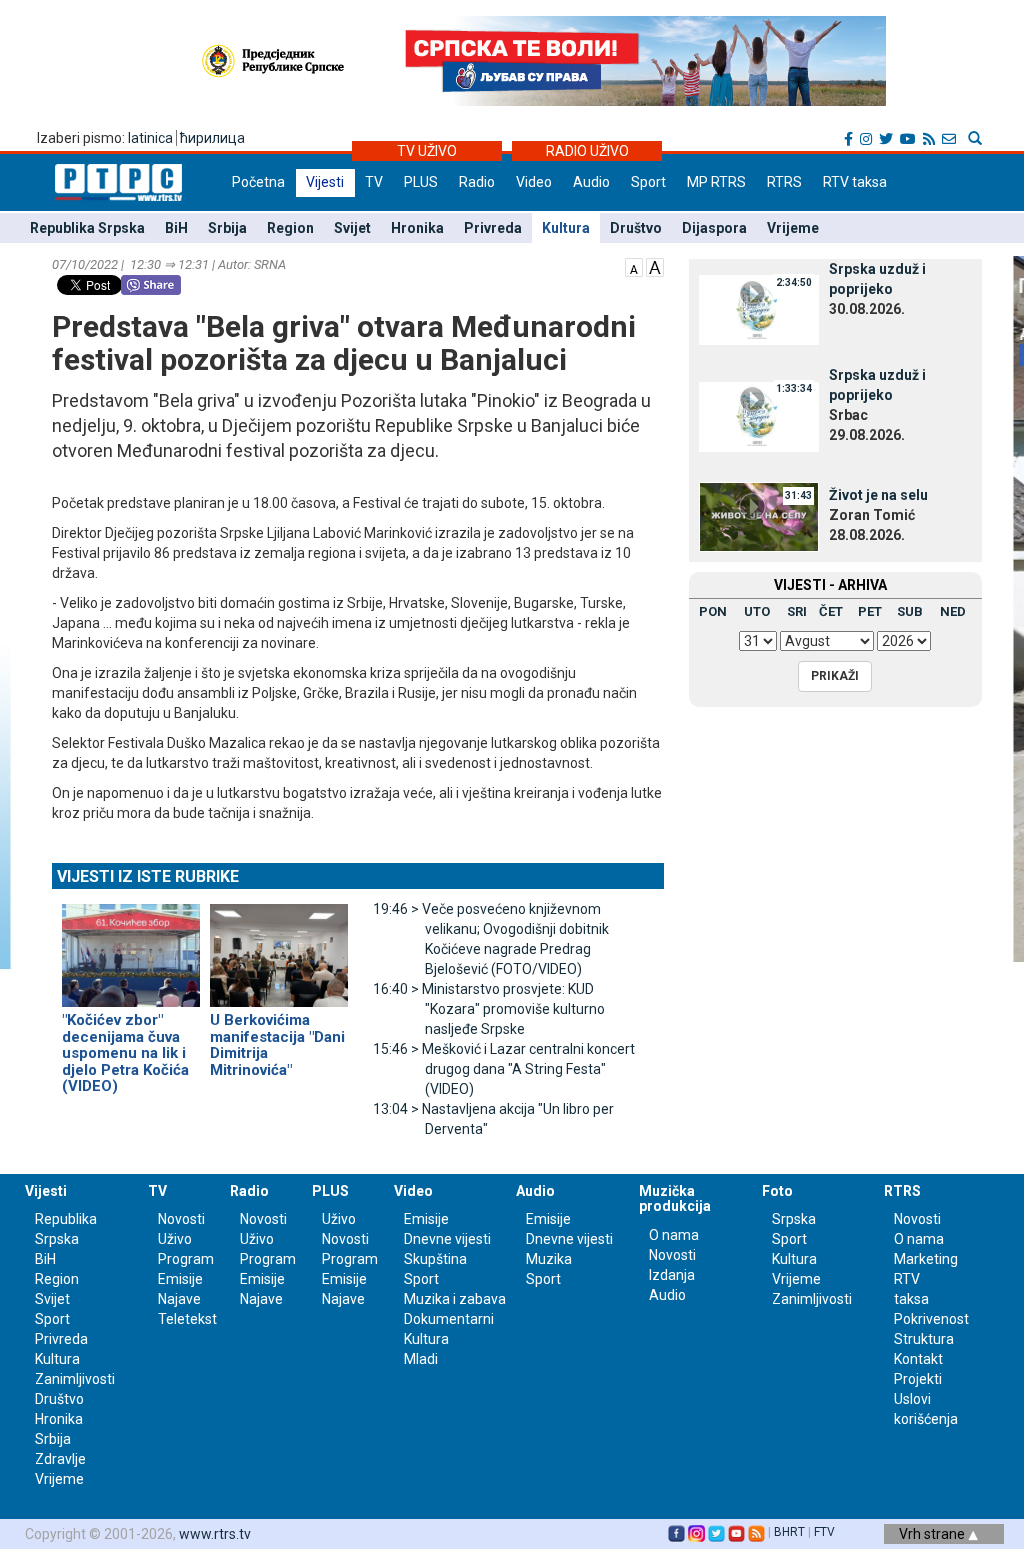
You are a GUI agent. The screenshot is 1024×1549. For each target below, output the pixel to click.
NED (953, 611)
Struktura (924, 1339)
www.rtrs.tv (215, 1534)
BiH (176, 228)
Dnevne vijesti (447, 1239)
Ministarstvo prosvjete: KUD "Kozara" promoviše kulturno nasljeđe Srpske (489, 1009)
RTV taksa (855, 182)
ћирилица (212, 138)
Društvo (636, 228)
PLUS (421, 182)
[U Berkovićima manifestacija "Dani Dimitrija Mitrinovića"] (279, 947)
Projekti (918, 1379)
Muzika (549, 1259)
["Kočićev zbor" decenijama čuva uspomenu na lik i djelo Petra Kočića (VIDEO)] (131, 947)
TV (374, 182)
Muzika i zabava (455, 1299)
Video (534, 182)
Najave (179, 1299)
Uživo (175, 1239)
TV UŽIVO (427, 151)
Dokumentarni (449, 1319)
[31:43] (759, 515)
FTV (824, 1532)
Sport (648, 182)
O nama (674, 1235)
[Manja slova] (634, 266)
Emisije (180, 1279)
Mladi (421, 1359)
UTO (757, 611)
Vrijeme (793, 228)
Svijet (352, 228)
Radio (477, 182)
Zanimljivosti (75, 1379)
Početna (258, 182)
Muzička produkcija (675, 1198)
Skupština (435, 1259)
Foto (777, 1191)
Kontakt (918, 1359)
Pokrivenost (931, 1319)
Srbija (227, 228)
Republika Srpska (87, 228)
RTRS (784, 182)
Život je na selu (878, 495)
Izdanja (672, 1275)
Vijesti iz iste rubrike (148, 876)
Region (290, 228)
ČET (831, 611)
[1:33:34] (759, 415)
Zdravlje (60, 1459)
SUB (910, 611)
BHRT (789, 1532)
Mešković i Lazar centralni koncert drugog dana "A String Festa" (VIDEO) (504, 1069)
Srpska (794, 1219)
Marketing (926, 1259)
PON (713, 611)
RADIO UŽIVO (587, 151)
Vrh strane (933, 1534)
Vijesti (325, 182)
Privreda (493, 228)
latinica (150, 138)
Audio (591, 182)
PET (870, 611)
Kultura (566, 228)
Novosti (181, 1219)
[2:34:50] (759, 309)
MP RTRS (716, 182)
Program (186, 1259)
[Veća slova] (655, 266)
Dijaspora (714, 228)
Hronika (417, 228)
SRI (797, 611)
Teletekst (187, 1319)
